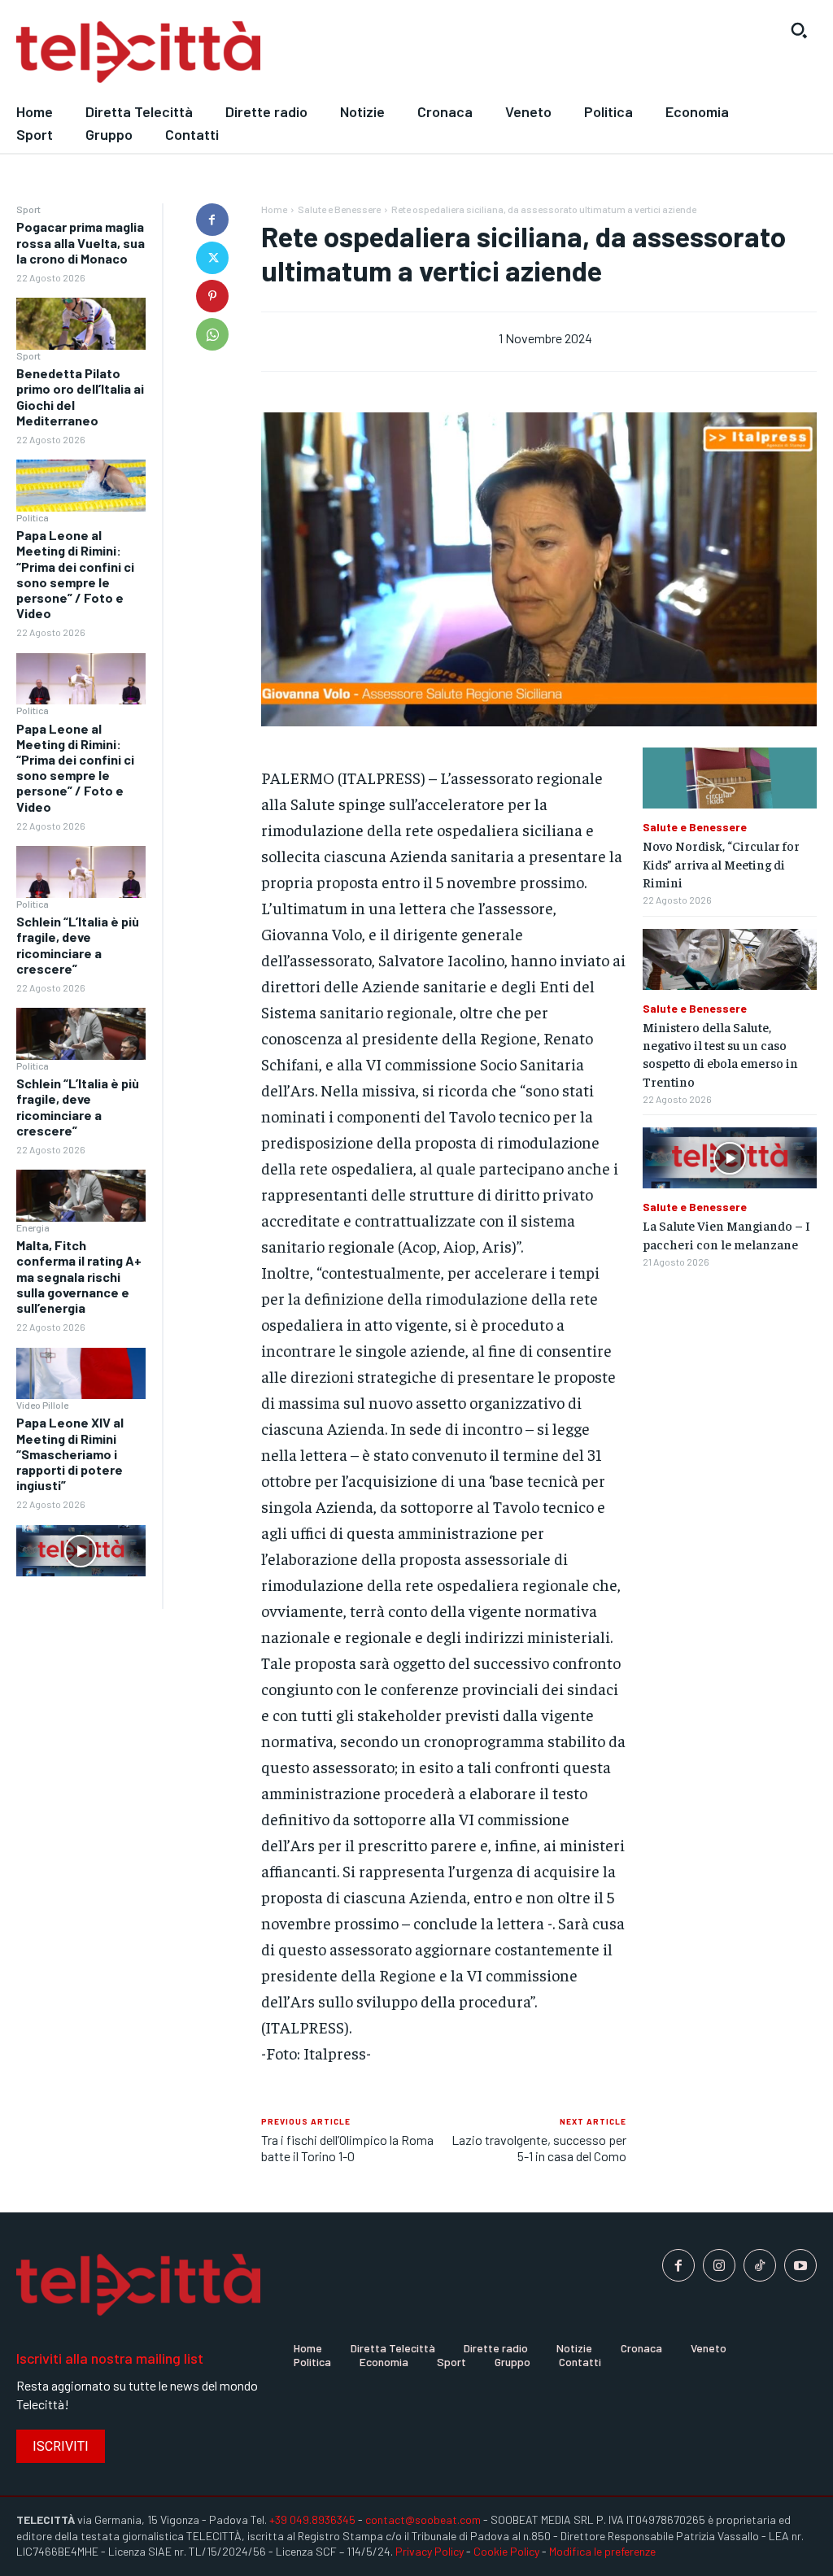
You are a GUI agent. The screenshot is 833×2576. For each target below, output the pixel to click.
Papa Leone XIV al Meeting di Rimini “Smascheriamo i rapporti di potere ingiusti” (70, 1454)
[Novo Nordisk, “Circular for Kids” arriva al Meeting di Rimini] (730, 778)
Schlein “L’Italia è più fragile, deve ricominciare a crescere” (78, 945)
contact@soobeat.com (423, 2519)
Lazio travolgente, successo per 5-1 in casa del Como (539, 2147)
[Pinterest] (212, 296)
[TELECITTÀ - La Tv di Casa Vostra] (312, 52)
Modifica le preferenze (602, 2551)
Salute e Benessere (339, 209)
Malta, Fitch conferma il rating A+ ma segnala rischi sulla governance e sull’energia (79, 1276)
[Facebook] (212, 220)
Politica (33, 517)
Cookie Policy (506, 2551)
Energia (33, 1227)
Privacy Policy (430, 2551)
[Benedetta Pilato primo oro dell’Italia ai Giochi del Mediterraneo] (81, 486)
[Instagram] (719, 2265)
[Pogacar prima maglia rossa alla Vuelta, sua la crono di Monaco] (81, 324)
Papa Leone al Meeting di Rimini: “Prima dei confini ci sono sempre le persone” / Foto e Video (75, 574)
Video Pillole (42, 1405)
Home (274, 209)
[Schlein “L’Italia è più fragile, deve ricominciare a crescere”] (81, 1034)
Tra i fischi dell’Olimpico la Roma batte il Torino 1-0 (347, 2147)
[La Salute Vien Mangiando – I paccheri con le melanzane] (730, 1158)
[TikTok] (760, 2265)
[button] (799, 30)
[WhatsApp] (212, 334)
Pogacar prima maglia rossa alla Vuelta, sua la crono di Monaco (81, 242)
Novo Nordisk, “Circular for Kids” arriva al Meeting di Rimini (721, 863)
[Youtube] (800, 2265)
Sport (28, 209)
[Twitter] (212, 258)
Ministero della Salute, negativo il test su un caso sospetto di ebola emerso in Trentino (720, 1054)
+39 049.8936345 (312, 2519)
